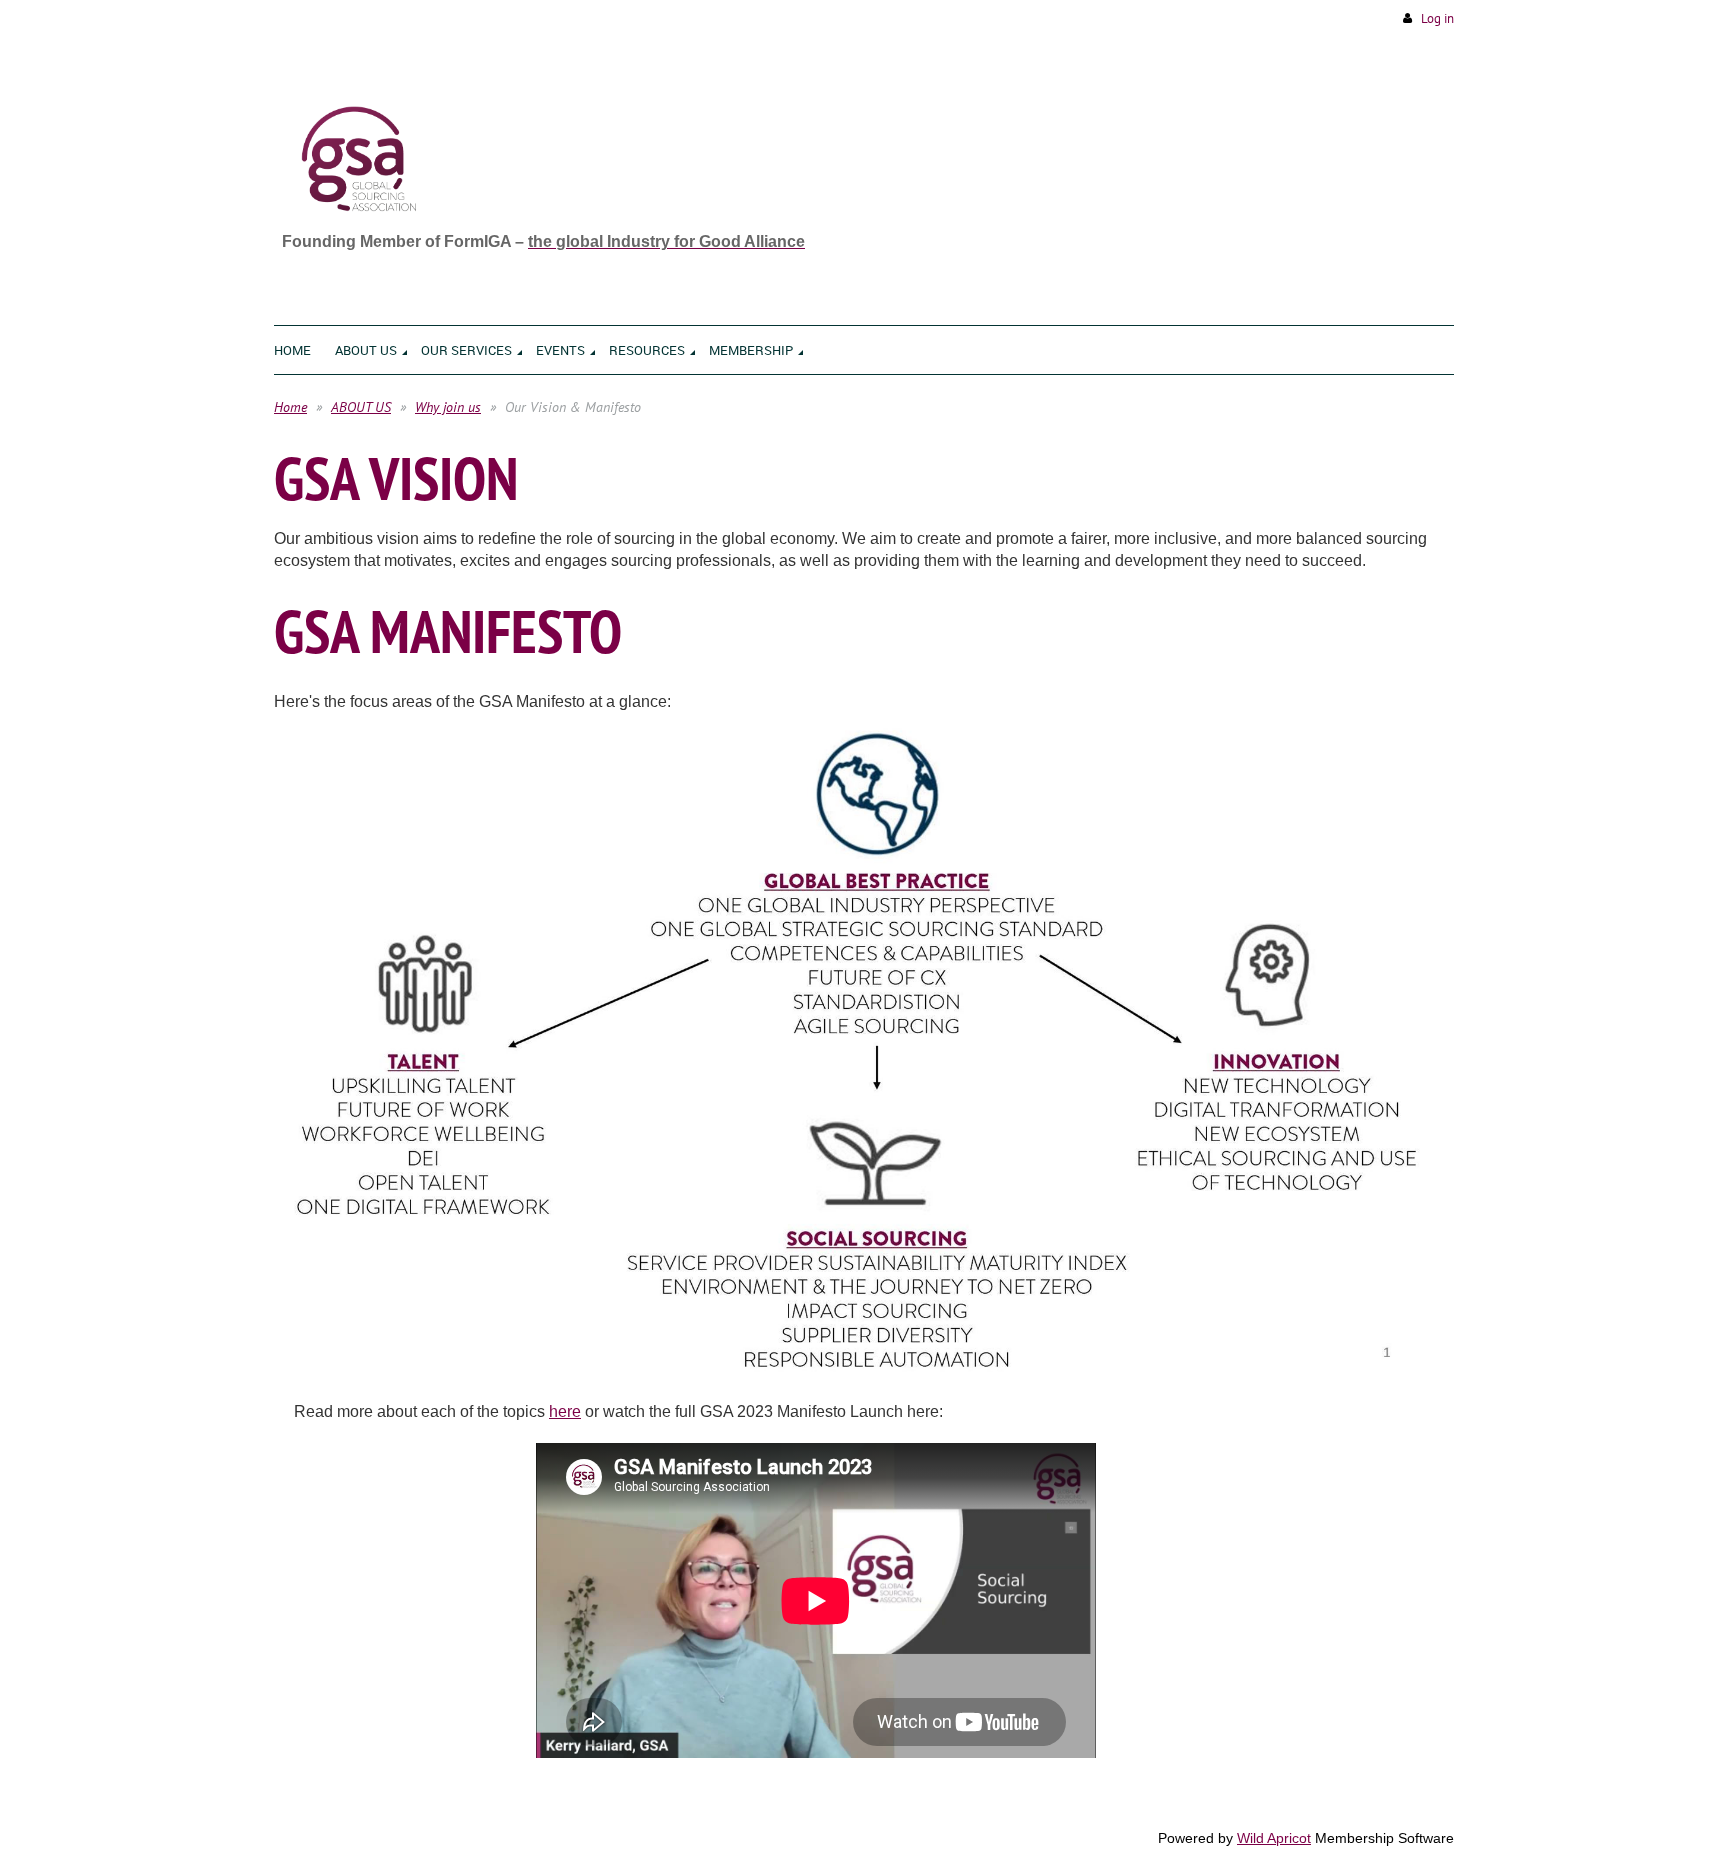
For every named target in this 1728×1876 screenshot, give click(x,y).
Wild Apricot (1274, 1838)
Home (290, 407)
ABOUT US (361, 407)
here (565, 1411)
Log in (1437, 18)
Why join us (448, 407)
